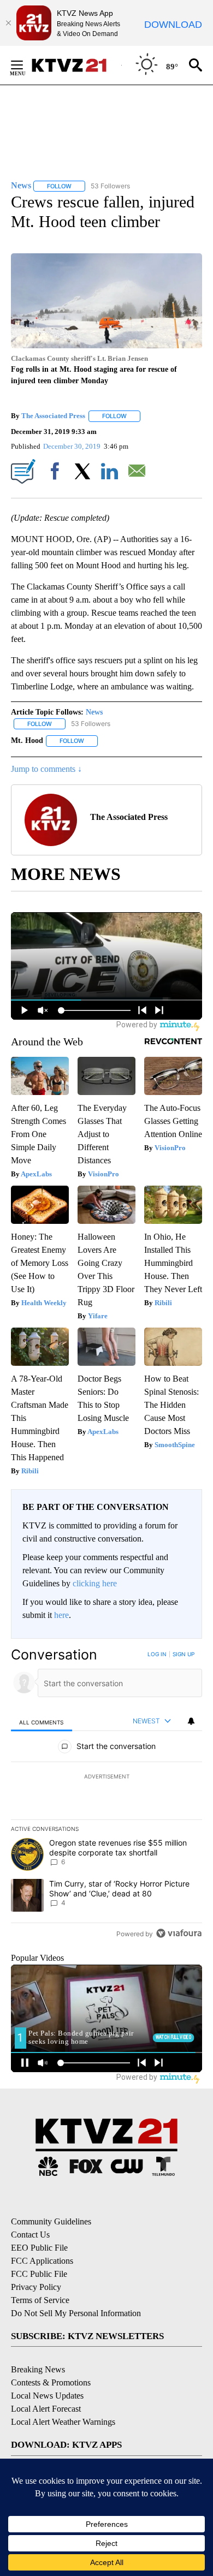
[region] (106, 1796)
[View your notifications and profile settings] (191, 1721)
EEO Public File (39, 2248)
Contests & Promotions (51, 2382)
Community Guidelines (51, 2221)
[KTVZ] (76, 65)
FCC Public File (39, 2274)
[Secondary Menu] (25, 65)
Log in (157, 1654)
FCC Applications (42, 2261)
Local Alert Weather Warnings (63, 2422)
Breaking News (38, 2369)
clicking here (95, 1583)
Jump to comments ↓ (46, 769)
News (94, 712)
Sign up (184, 1654)
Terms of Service (40, 2300)
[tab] (42, 1721)
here (61, 1615)
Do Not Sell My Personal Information (76, 2313)
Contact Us (30, 2235)
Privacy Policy (36, 2287)
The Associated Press (53, 416)
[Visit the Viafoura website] (179, 1933)
